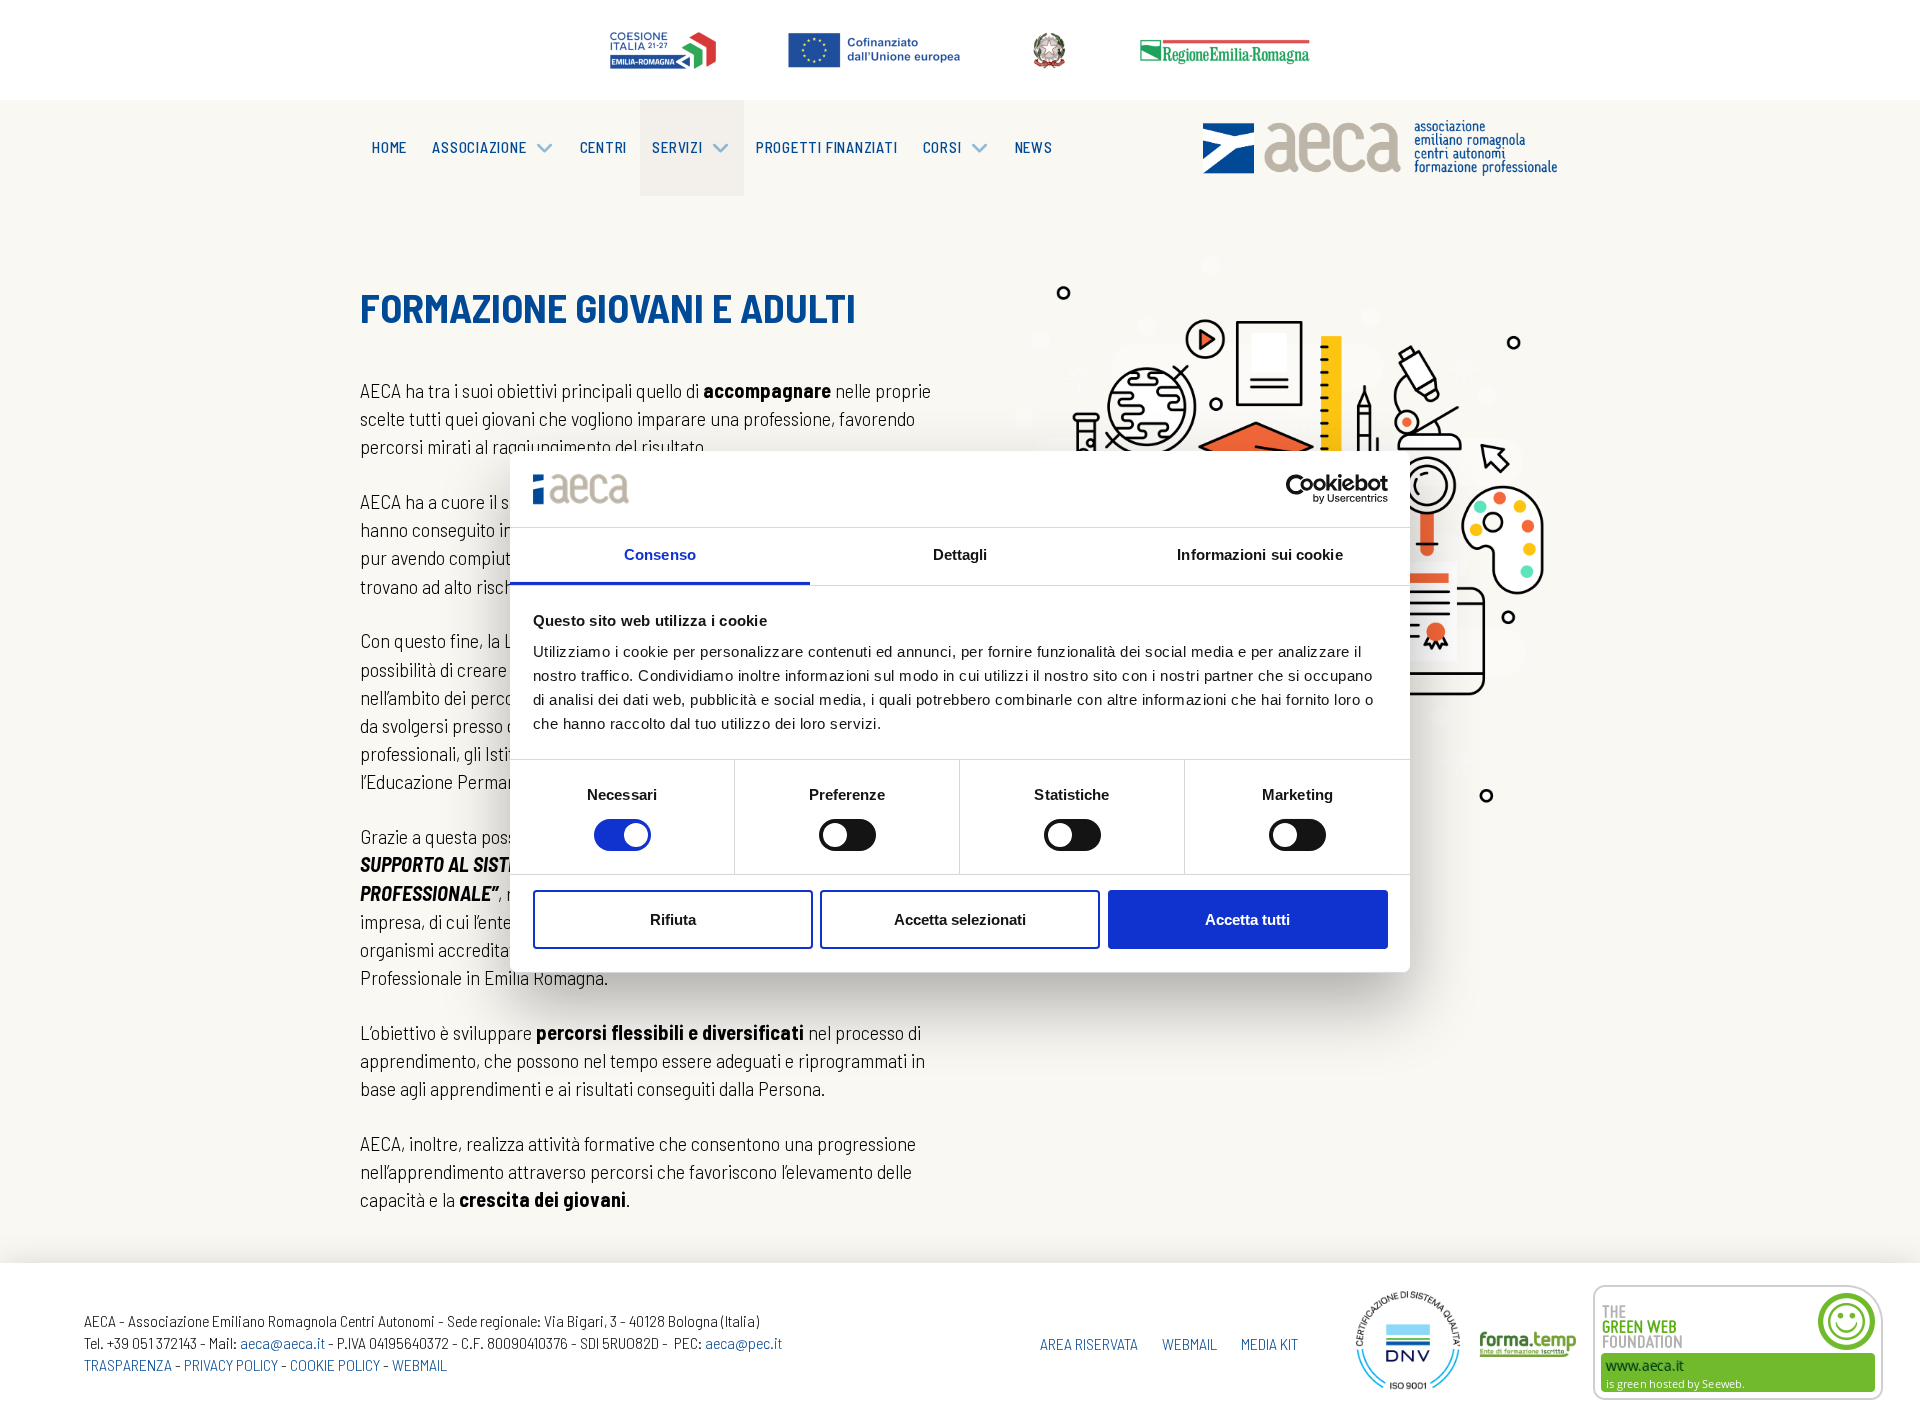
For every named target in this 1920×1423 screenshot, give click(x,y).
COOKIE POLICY (335, 1364)
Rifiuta (673, 919)
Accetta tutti (1247, 919)
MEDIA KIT (1269, 1343)
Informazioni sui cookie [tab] (1259, 554)
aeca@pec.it (743, 1342)
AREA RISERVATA (1089, 1343)
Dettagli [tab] (960, 554)
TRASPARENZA (128, 1364)
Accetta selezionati (960, 919)
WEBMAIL (419, 1364)
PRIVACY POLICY (231, 1364)
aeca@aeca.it (282, 1342)
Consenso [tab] (660, 554)
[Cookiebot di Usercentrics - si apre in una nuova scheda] (1300, 489)
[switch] (847, 835)
